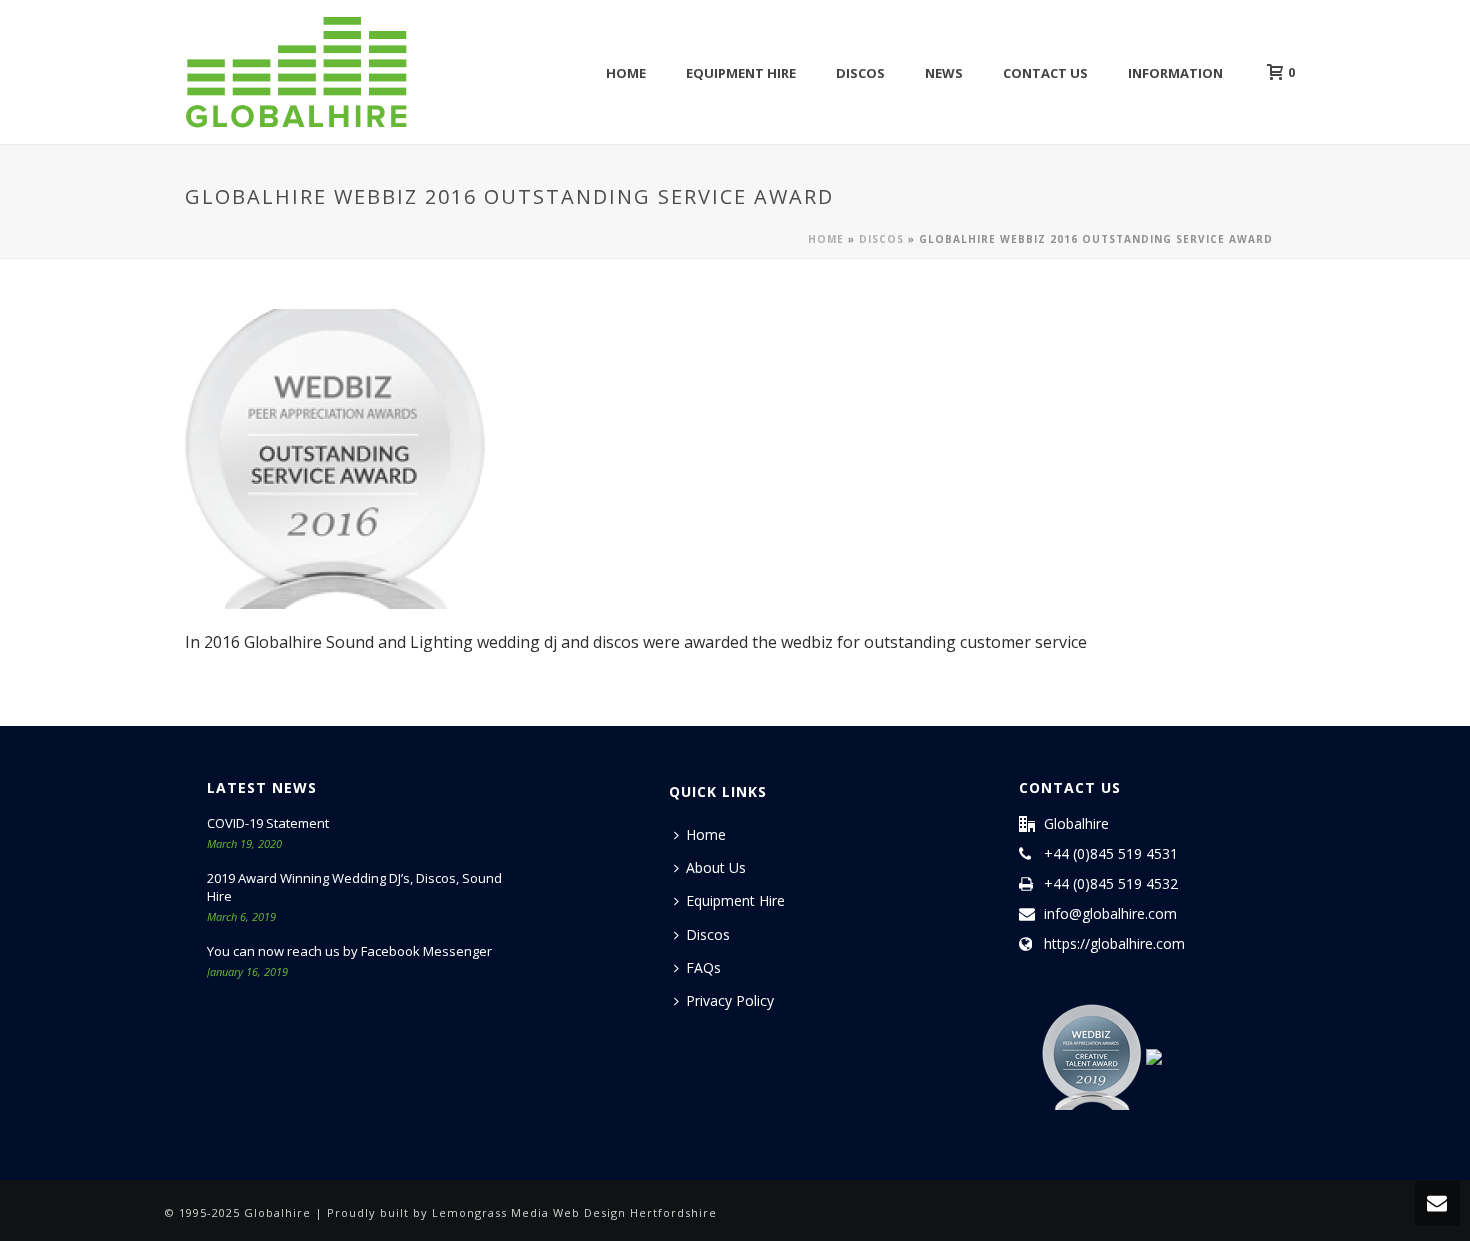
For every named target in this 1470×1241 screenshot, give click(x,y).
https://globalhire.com (1114, 944)
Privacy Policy (730, 1000)
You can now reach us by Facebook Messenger (349, 951)
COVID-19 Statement (268, 823)
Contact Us (1045, 73)
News (944, 73)
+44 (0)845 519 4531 (1111, 854)
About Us (716, 867)
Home (626, 73)
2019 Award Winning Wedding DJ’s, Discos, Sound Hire (354, 887)
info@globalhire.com (1110, 914)
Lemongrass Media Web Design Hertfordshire (574, 1212)
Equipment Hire (741, 73)
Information (1175, 73)
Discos (860, 73)
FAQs (703, 967)
